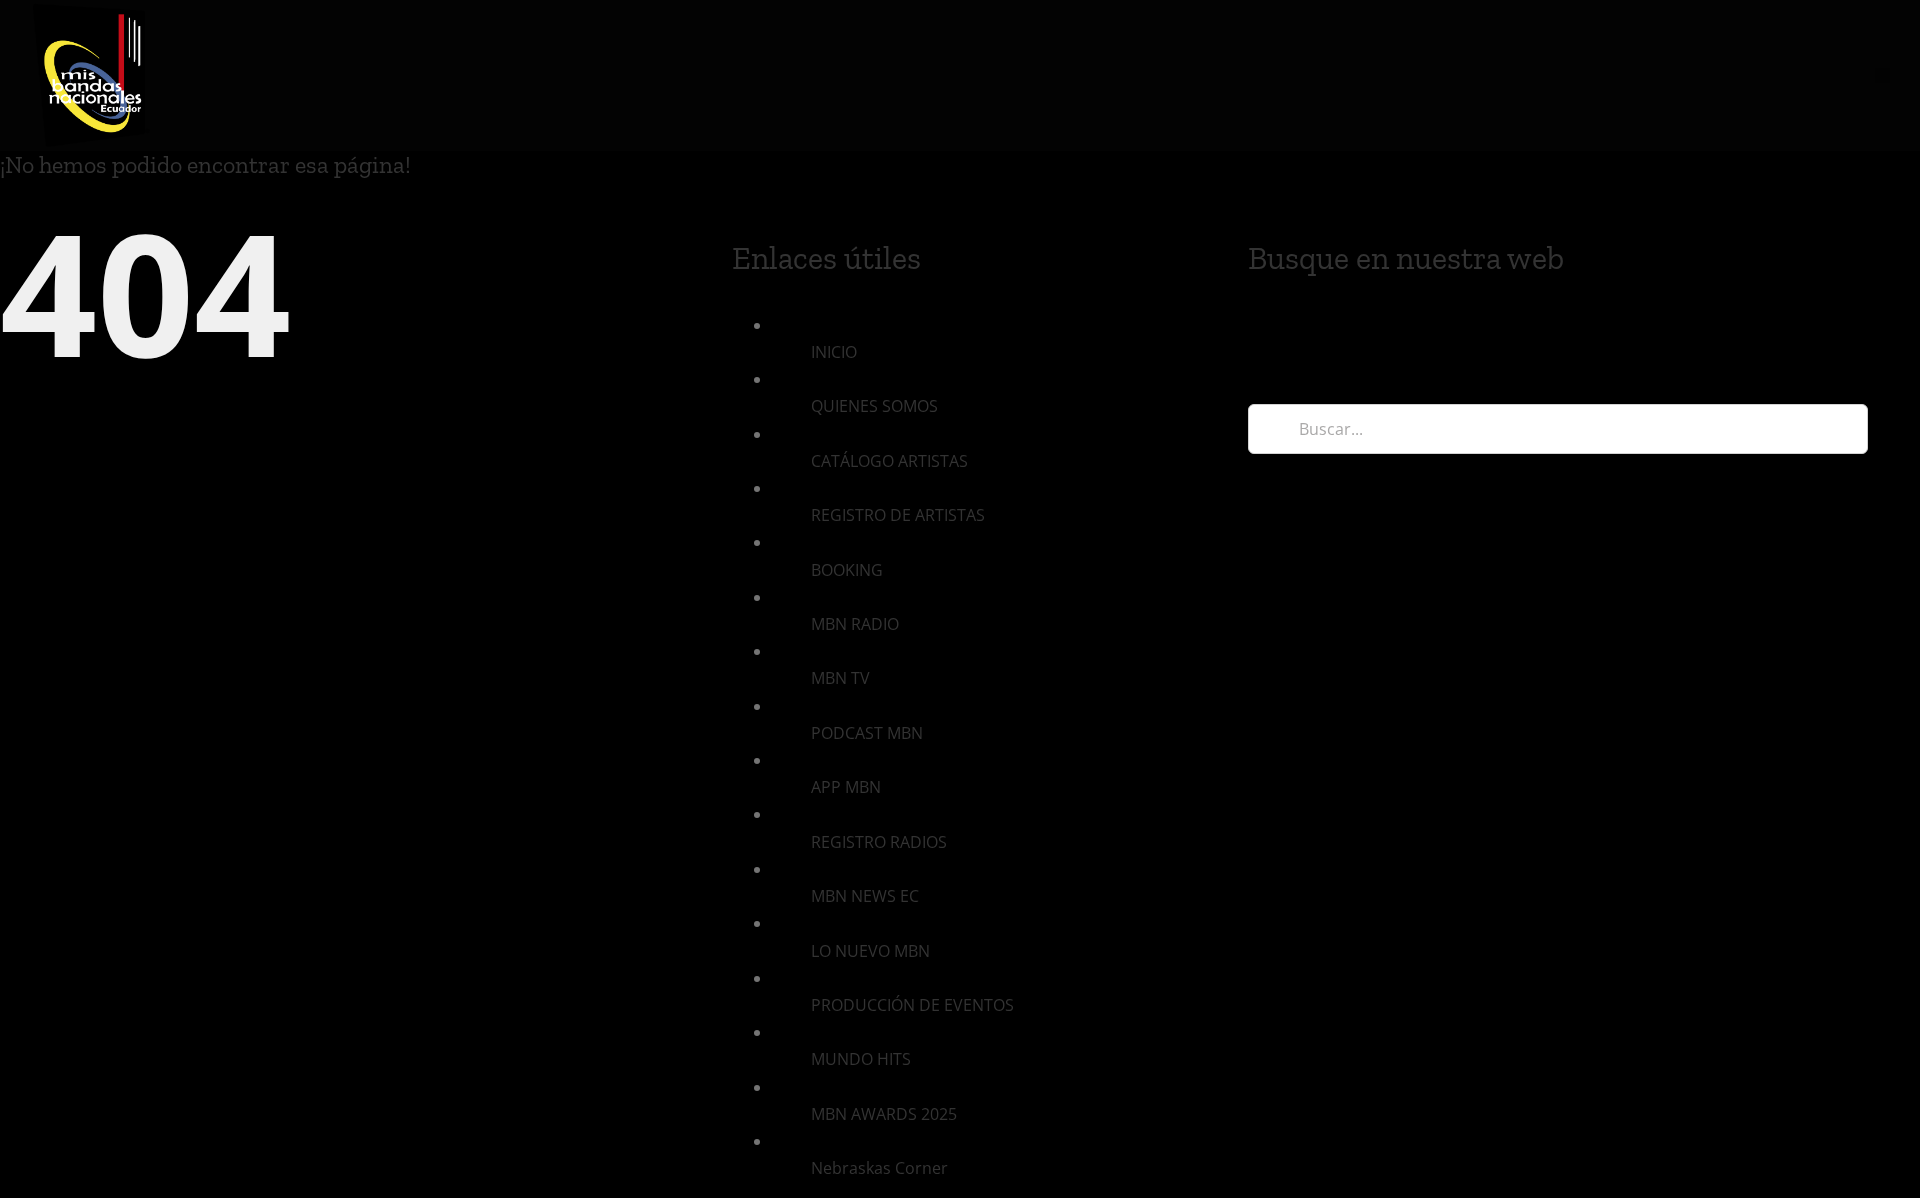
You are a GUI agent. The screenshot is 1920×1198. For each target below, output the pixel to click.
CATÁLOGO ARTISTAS (889, 461)
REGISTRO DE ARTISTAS (898, 515)
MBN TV (840, 678)
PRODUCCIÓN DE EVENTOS (912, 1005)
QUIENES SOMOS (874, 406)
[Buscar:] (1558, 427)
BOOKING (847, 570)
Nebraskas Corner (879, 1168)
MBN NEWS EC (865, 896)
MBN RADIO (855, 624)
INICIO (834, 352)
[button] (1882, 75)
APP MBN (846, 787)
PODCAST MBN (867, 733)
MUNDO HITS (861, 1059)
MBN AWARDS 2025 (884, 1114)
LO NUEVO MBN (870, 951)
